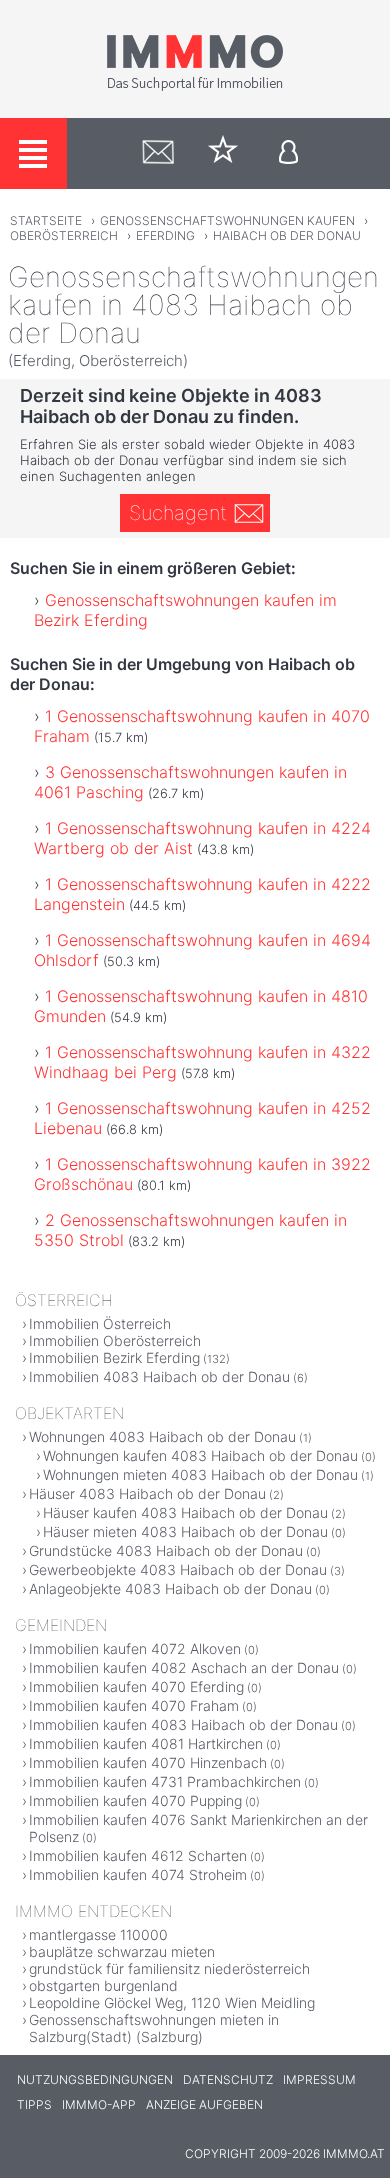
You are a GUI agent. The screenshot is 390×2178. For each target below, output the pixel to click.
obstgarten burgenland (103, 1985)
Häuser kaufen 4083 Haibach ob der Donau (185, 1512)
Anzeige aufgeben (204, 2104)
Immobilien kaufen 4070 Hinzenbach (148, 1762)
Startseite (46, 220)
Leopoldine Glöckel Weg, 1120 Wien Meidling (172, 2002)
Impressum (319, 2079)
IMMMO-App (99, 2104)
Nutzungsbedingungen (95, 2079)
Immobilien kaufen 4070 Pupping (135, 1800)
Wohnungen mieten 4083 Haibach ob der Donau (200, 1474)
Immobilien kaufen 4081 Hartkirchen (146, 1743)
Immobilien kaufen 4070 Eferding (136, 1686)
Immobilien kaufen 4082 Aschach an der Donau (184, 1667)
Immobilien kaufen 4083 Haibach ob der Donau (183, 1724)
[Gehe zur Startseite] (195, 87)
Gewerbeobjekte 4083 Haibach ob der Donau (178, 1569)
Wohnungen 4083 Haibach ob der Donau (162, 1436)
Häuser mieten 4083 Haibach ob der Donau (185, 1531)
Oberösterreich (64, 235)
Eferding (165, 235)
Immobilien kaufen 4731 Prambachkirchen (165, 1781)
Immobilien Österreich (100, 1323)
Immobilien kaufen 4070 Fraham (134, 1705)
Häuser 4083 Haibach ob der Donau (147, 1493)
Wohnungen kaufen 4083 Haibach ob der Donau (200, 1455)
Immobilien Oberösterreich (115, 1340)
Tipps (34, 2104)
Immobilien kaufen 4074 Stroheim (138, 1874)
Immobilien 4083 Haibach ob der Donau (159, 1376)
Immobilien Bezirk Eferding (114, 1357)
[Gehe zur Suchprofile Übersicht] (158, 153)
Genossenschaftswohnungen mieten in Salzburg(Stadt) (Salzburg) (154, 2028)
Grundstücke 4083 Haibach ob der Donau (166, 1550)
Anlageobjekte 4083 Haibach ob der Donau (170, 1588)
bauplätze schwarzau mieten (122, 1951)
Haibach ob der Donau (287, 235)
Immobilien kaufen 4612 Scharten (138, 1855)
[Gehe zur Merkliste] (223, 153)
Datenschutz (228, 2079)
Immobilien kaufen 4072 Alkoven (135, 1648)
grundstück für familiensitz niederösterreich (169, 1968)
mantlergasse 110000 (98, 1934)
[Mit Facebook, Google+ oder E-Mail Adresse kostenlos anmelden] (288, 153)
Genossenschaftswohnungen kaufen (227, 220)
